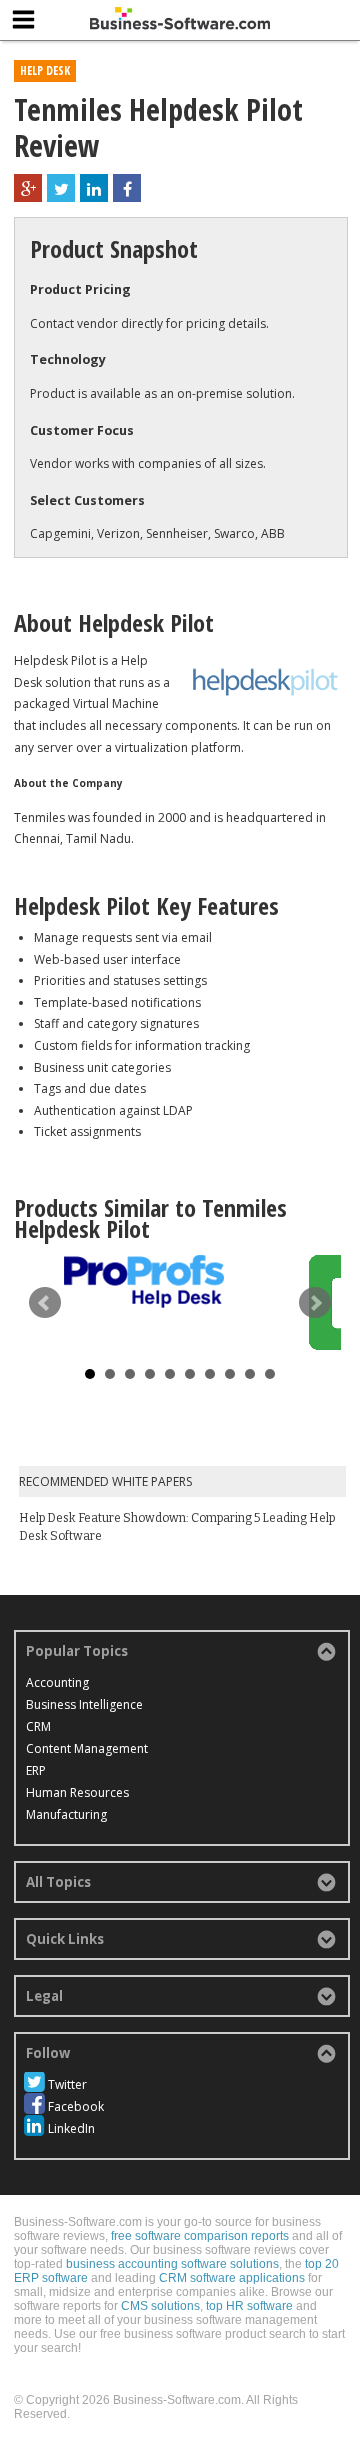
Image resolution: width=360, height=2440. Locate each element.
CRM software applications (232, 2278)
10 (270, 1374)
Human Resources (77, 1792)
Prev (45, 1303)
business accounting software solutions (172, 2264)
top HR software (249, 2306)
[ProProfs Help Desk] (144, 1281)
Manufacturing (66, 1814)
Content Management (87, 1748)
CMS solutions (160, 2306)
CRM (38, 1726)
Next (315, 1303)
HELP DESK (45, 70)
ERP (36, 1770)
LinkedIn (71, 2128)
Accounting (57, 1682)
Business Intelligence (84, 1704)
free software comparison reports (200, 2236)
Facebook (76, 2106)
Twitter (67, 2084)
